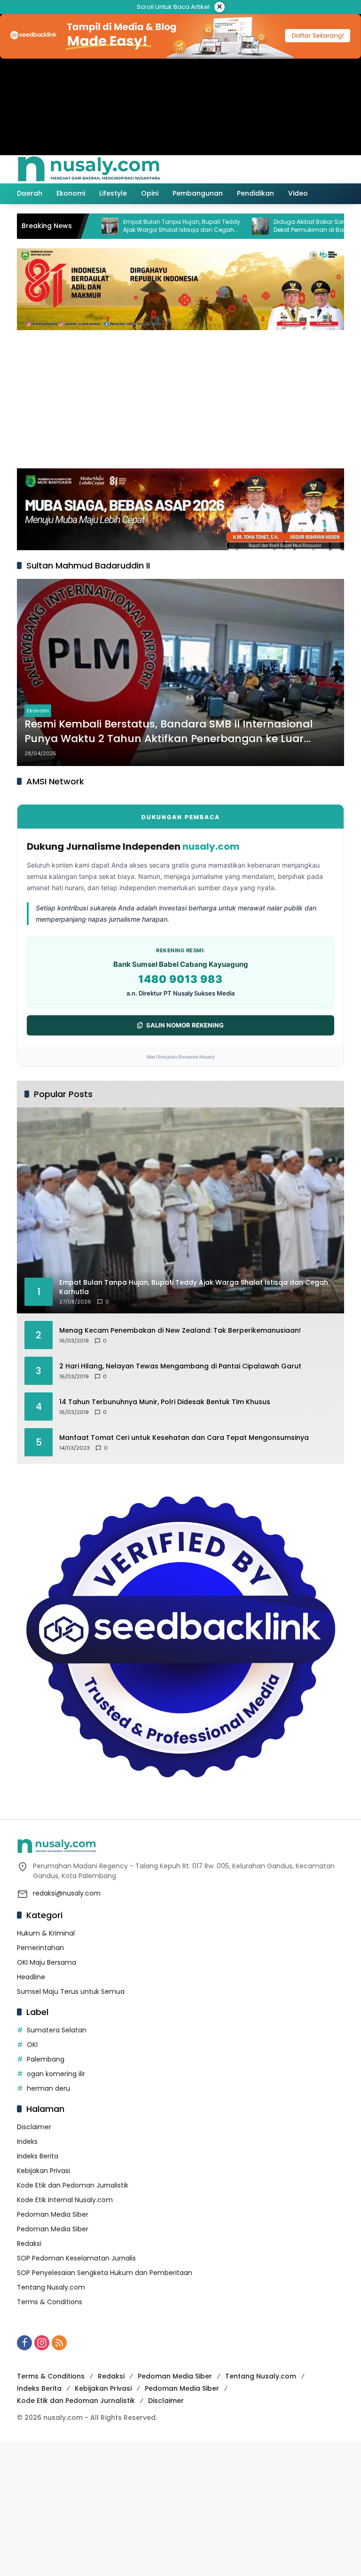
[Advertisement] (180, 398)
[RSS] (59, 2343)
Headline (31, 1977)
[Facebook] (24, 2343)
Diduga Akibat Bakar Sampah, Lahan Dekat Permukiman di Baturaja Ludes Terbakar (282, 226)
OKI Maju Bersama (47, 1962)
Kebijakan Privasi (43, 2171)
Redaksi (29, 2244)
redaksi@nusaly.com (67, 1893)
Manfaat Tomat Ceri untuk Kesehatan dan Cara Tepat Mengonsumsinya (184, 1438)
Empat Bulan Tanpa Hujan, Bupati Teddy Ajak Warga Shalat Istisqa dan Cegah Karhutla (137, 226)
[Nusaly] (89, 169)
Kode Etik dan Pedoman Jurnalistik (73, 2185)
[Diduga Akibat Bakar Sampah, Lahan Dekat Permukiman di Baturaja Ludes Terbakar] (215, 226)
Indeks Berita (38, 2156)
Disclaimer (34, 2127)
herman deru (48, 2088)
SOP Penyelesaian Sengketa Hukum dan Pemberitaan (105, 2273)
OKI (32, 2045)
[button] (297, 169)
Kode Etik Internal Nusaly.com (65, 2200)
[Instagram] (42, 2343)
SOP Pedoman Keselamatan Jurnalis (76, 2258)
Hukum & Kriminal (46, 1933)
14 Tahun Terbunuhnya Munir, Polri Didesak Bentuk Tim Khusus (165, 1402)
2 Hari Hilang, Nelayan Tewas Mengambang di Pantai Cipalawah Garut (180, 1366)
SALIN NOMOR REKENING (185, 1025)
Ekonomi (38, 711)
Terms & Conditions (50, 2302)
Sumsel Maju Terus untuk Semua (71, 1991)
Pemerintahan (40, 1948)
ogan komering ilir (56, 2074)
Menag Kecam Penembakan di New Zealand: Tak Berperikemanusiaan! (180, 1331)
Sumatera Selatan (57, 2030)
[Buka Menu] (318, 169)
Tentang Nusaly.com (51, 2287)
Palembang (46, 2059)
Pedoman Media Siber (53, 2214)
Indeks (27, 2141)
